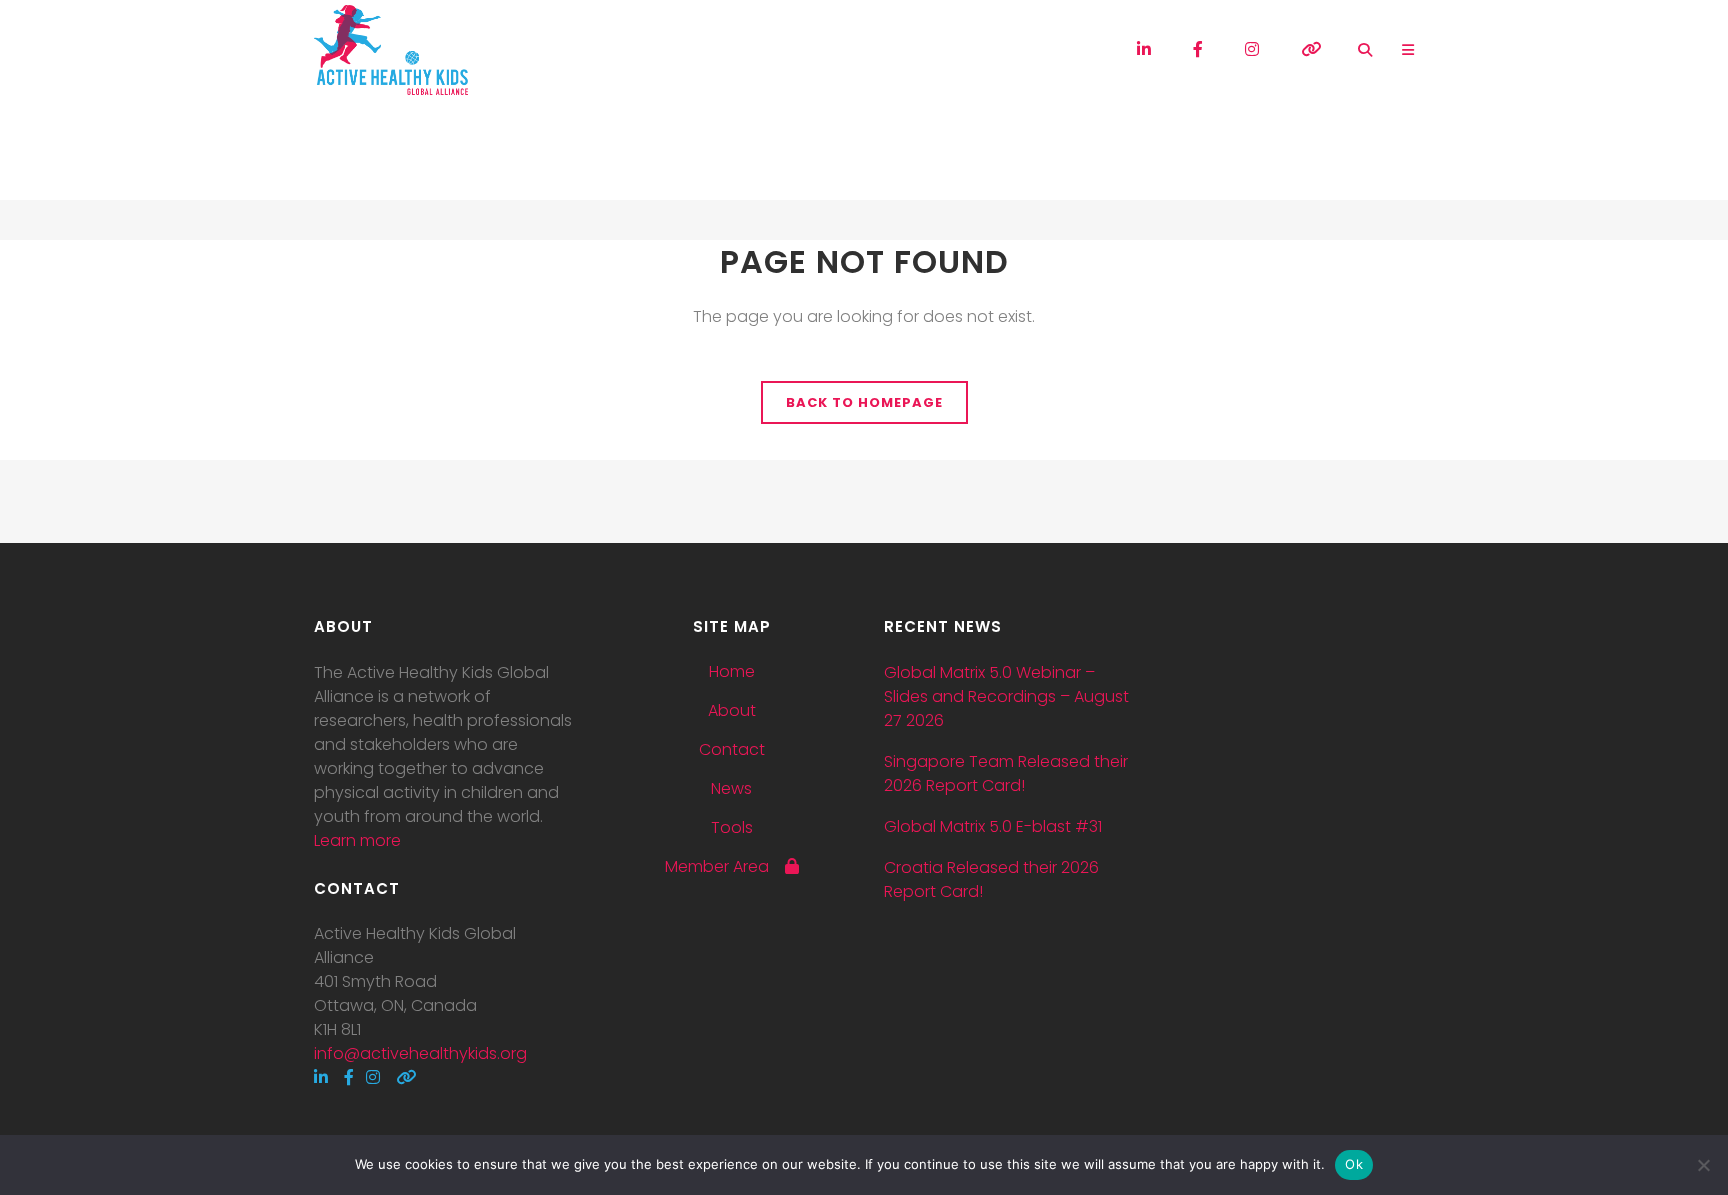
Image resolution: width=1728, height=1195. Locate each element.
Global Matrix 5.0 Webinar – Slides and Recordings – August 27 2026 (1006, 696)
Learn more (357, 840)
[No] (1703, 1165)
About (732, 711)
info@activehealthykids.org (420, 1053)
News (731, 789)
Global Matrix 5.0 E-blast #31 (993, 826)
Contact (732, 750)
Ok (1354, 1164)
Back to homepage (864, 402)
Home (732, 672)
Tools (732, 828)
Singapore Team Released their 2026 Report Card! (1006, 773)
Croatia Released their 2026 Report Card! (991, 879)
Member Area (725, 867)
